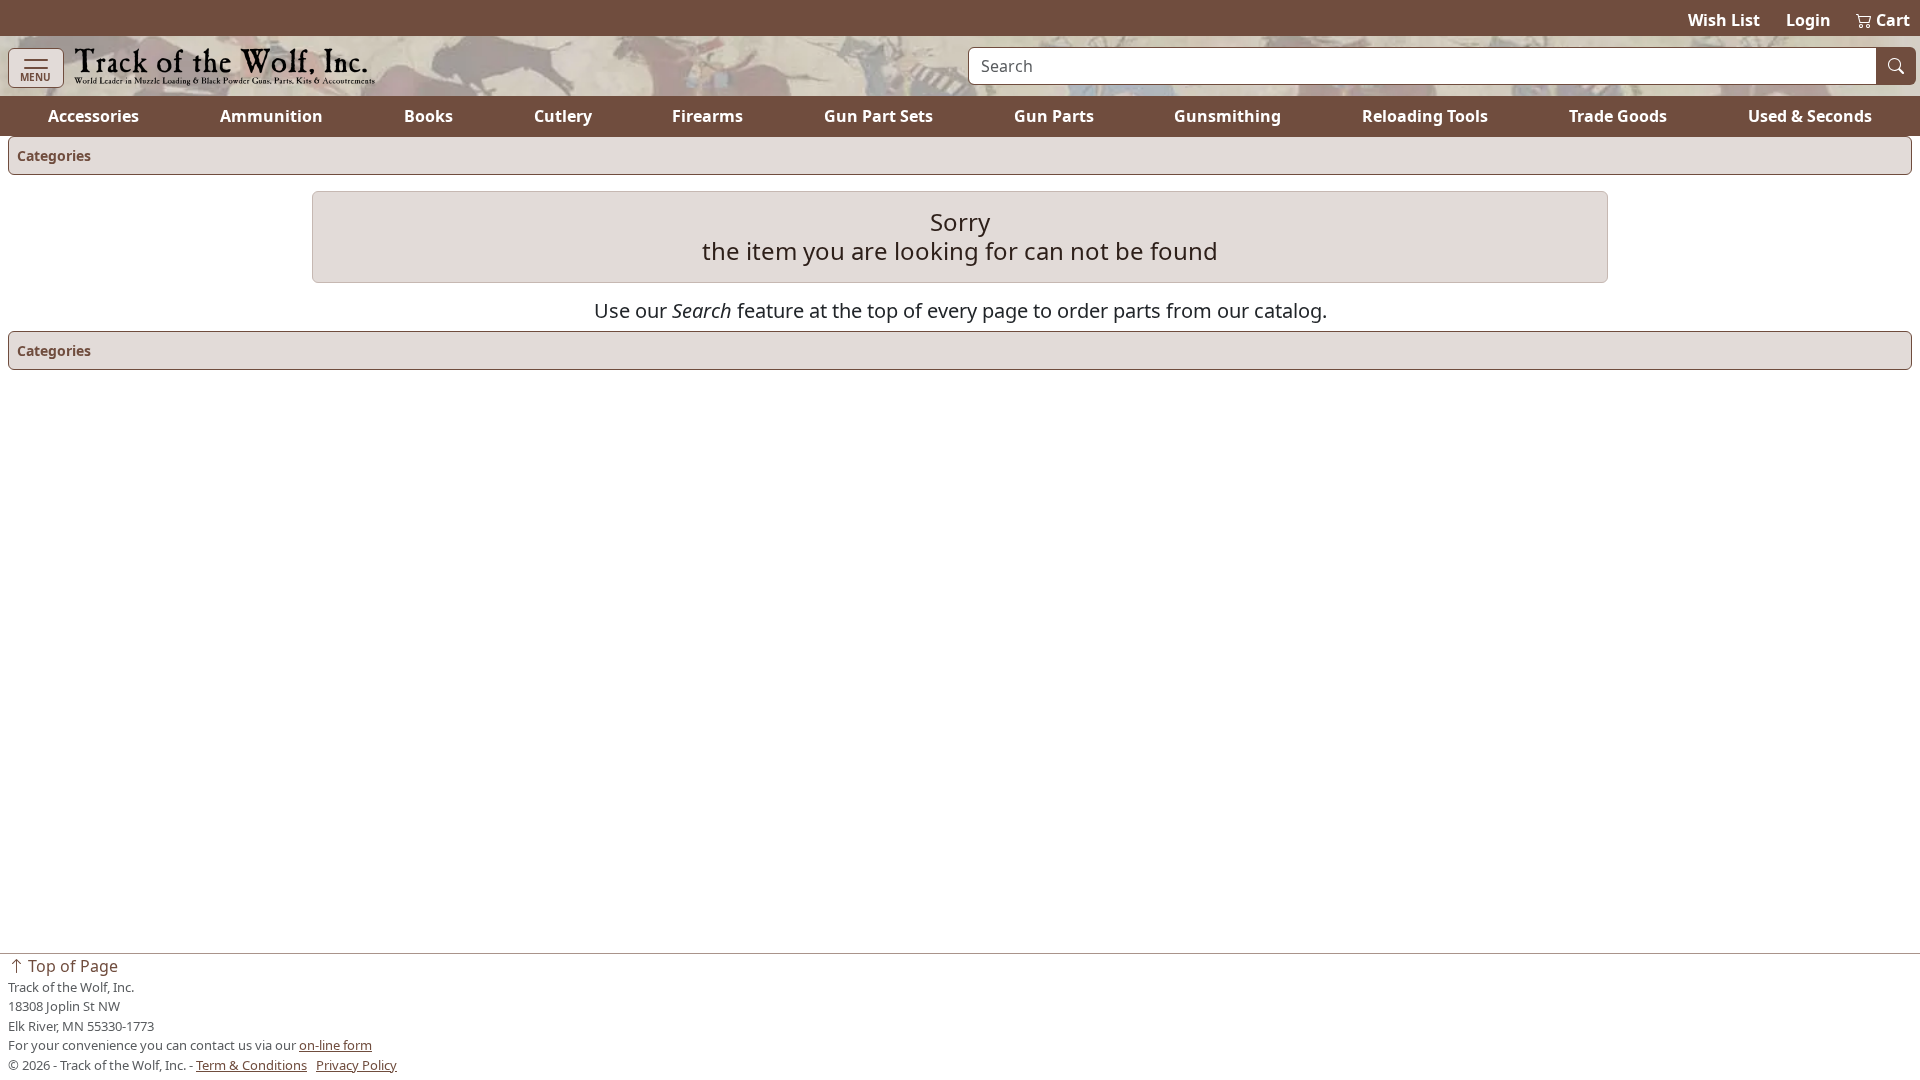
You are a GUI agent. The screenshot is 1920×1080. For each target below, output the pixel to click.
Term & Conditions (251, 1065)
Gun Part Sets (878, 116)
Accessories (93, 116)
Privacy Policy (356, 1065)
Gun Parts (1054, 116)
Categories (54, 155)
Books (428, 116)
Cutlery (563, 116)
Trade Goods (1618, 116)
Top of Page (71, 966)
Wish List (1724, 20)
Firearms (707, 116)
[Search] (1896, 66)
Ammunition (271, 116)
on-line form (335, 1045)
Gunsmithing (1227, 116)
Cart (1884, 20)
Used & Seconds (1810, 116)
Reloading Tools (1425, 116)
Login (1808, 20)
